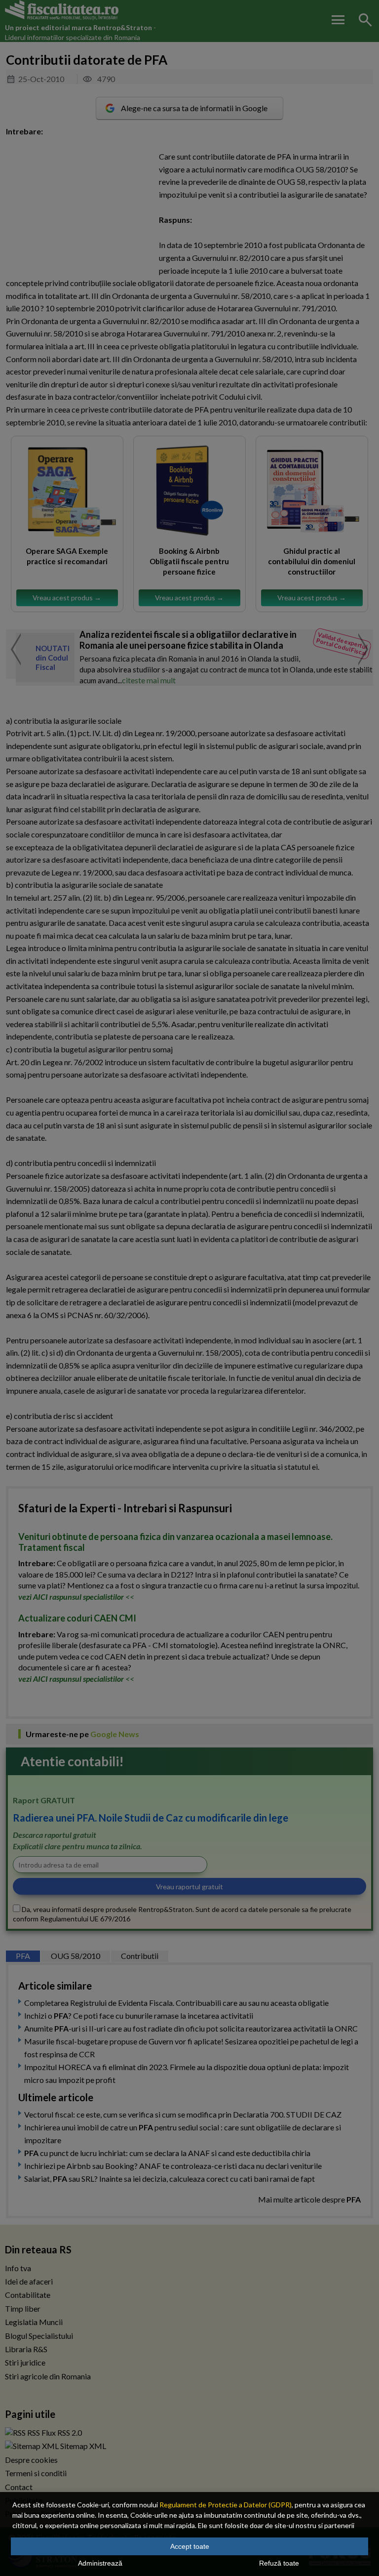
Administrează (100, 2563)
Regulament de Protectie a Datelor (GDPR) (226, 2505)
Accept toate (190, 2546)
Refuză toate (279, 2563)
